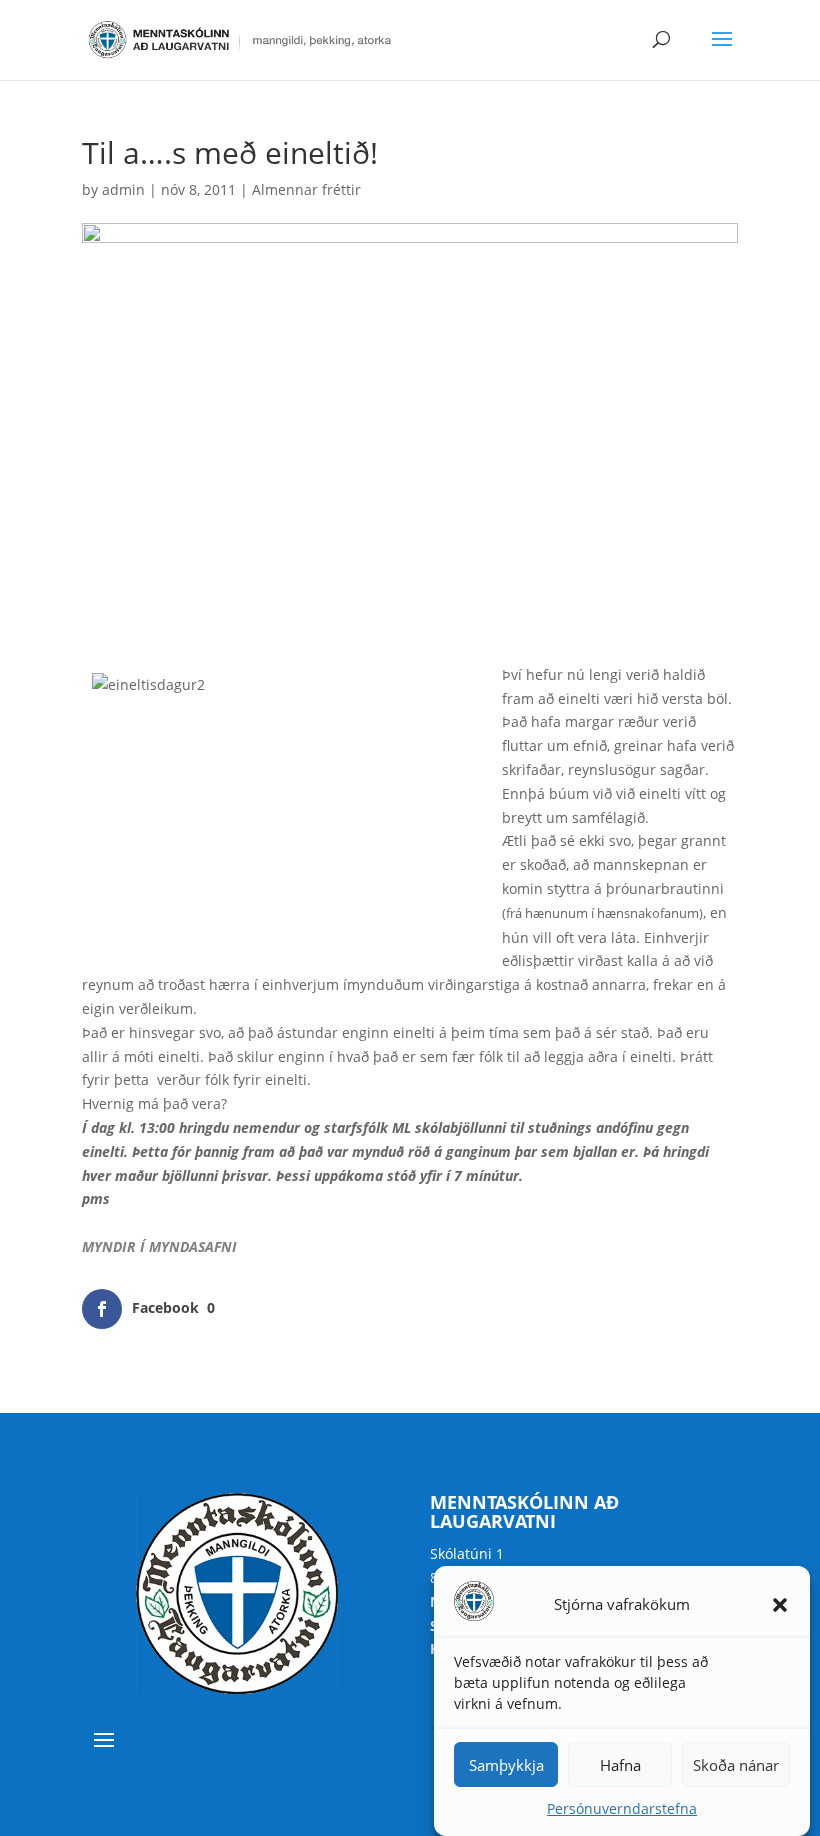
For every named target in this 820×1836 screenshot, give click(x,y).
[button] (780, 1605)
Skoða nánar (736, 1765)
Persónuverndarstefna (622, 1808)
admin (123, 189)
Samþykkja (506, 1765)
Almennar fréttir (306, 189)
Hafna (620, 1765)
